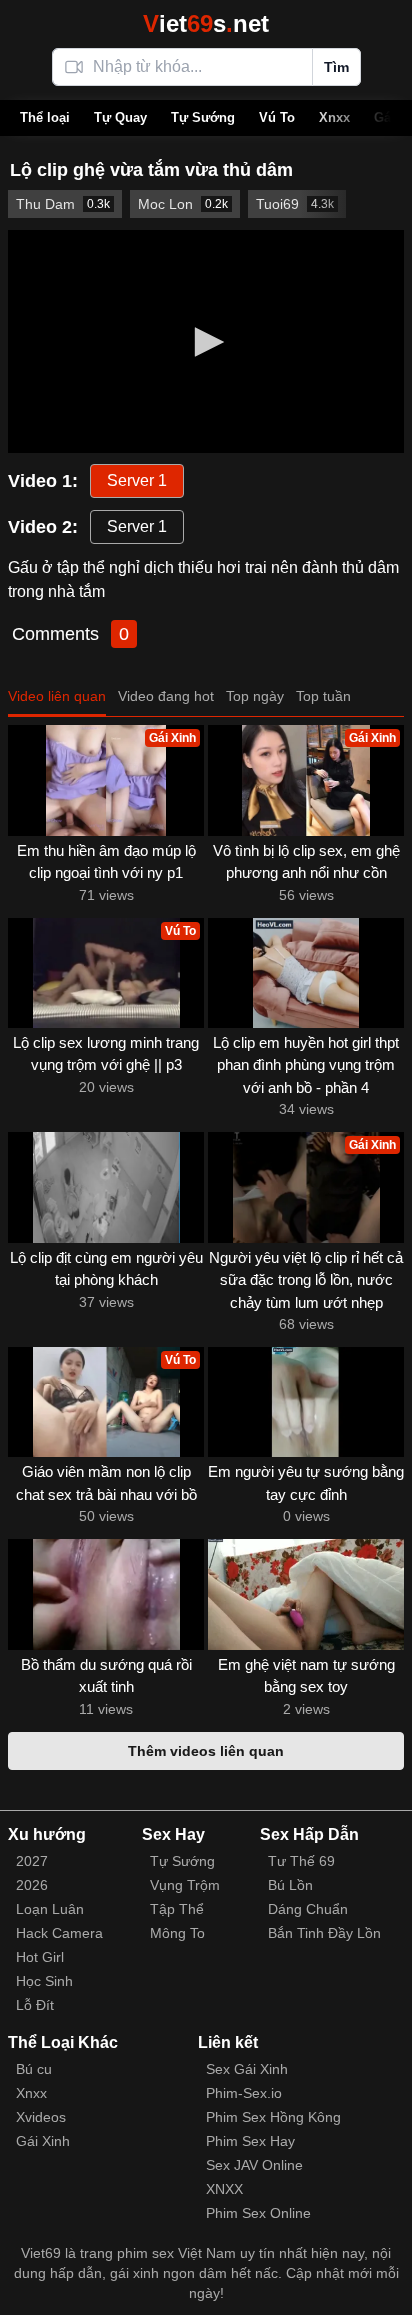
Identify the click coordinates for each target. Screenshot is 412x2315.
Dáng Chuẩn (308, 1909)
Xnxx (334, 117)
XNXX (224, 2189)
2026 (32, 1885)
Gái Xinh (43, 2141)
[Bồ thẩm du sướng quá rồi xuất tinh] (106, 1594)
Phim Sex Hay (250, 2141)
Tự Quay (120, 117)
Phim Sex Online (258, 2213)
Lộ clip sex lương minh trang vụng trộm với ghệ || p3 (106, 1054)
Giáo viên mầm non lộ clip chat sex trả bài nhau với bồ (106, 1483)
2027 (32, 1861)
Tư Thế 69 (301, 1861)
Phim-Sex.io (244, 2093)
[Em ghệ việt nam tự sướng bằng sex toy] (306, 1594)
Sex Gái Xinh (247, 2069)
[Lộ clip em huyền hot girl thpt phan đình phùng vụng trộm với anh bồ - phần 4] (306, 973)
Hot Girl (40, 1957)
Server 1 (137, 480)
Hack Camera (59, 1933)
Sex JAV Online (254, 2165)
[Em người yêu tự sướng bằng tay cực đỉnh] (306, 1402)
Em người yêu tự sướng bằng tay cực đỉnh (306, 1483)
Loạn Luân (50, 1909)
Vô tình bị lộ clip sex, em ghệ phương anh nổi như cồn (306, 862)
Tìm (336, 67)
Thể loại (45, 117)
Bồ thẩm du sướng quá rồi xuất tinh (106, 1676)
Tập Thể (177, 1909)
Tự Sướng (203, 117)
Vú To (277, 117)
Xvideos (41, 2117)
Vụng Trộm (185, 1885)
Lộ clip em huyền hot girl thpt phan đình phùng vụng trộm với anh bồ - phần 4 (306, 1065)
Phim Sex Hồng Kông (273, 2117)
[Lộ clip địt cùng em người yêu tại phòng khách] (106, 1187)
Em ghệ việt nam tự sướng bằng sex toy (306, 1676)
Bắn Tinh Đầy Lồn (324, 1933)
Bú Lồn (290, 1885)
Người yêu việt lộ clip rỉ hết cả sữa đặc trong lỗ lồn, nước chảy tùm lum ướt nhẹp (306, 1280)
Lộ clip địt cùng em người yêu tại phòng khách (106, 1269)
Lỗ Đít (35, 2005)
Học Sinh (44, 1981)
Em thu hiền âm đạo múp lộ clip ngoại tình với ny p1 (106, 862)
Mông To (177, 1933)
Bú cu (34, 2069)
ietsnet (206, 23)
